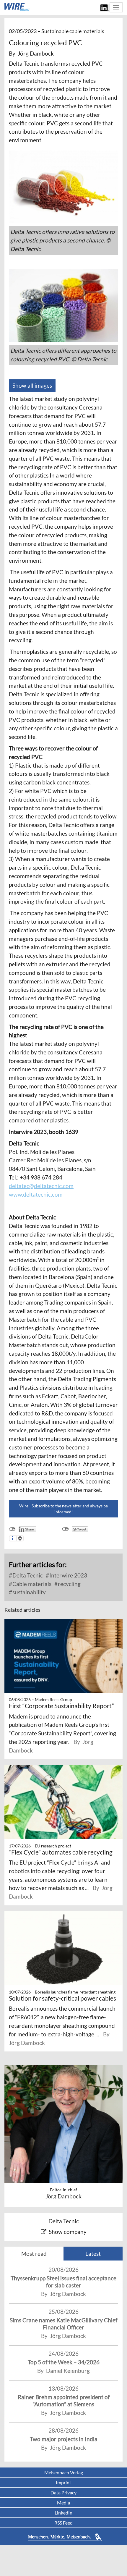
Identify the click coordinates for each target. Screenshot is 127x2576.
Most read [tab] (34, 2254)
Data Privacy (63, 2492)
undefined (12, 1529)
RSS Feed (63, 2523)
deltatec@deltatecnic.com (41, 1186)
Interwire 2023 (68, 1575)
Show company (68, 2232)
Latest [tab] (93, 2254)
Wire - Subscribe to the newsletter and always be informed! (63, 1509)
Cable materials (31, 1584)
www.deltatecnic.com (36, 1194)
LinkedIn (63, 2513)
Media (63, 2503)
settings (20, 1538)
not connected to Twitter (65, 1529)
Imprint (63, 2482)
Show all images (32, 385)
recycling (69, 1584)
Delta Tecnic (27, 1575)
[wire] (17, 7)
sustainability (29, 1592)
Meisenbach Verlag (64, 2472)
